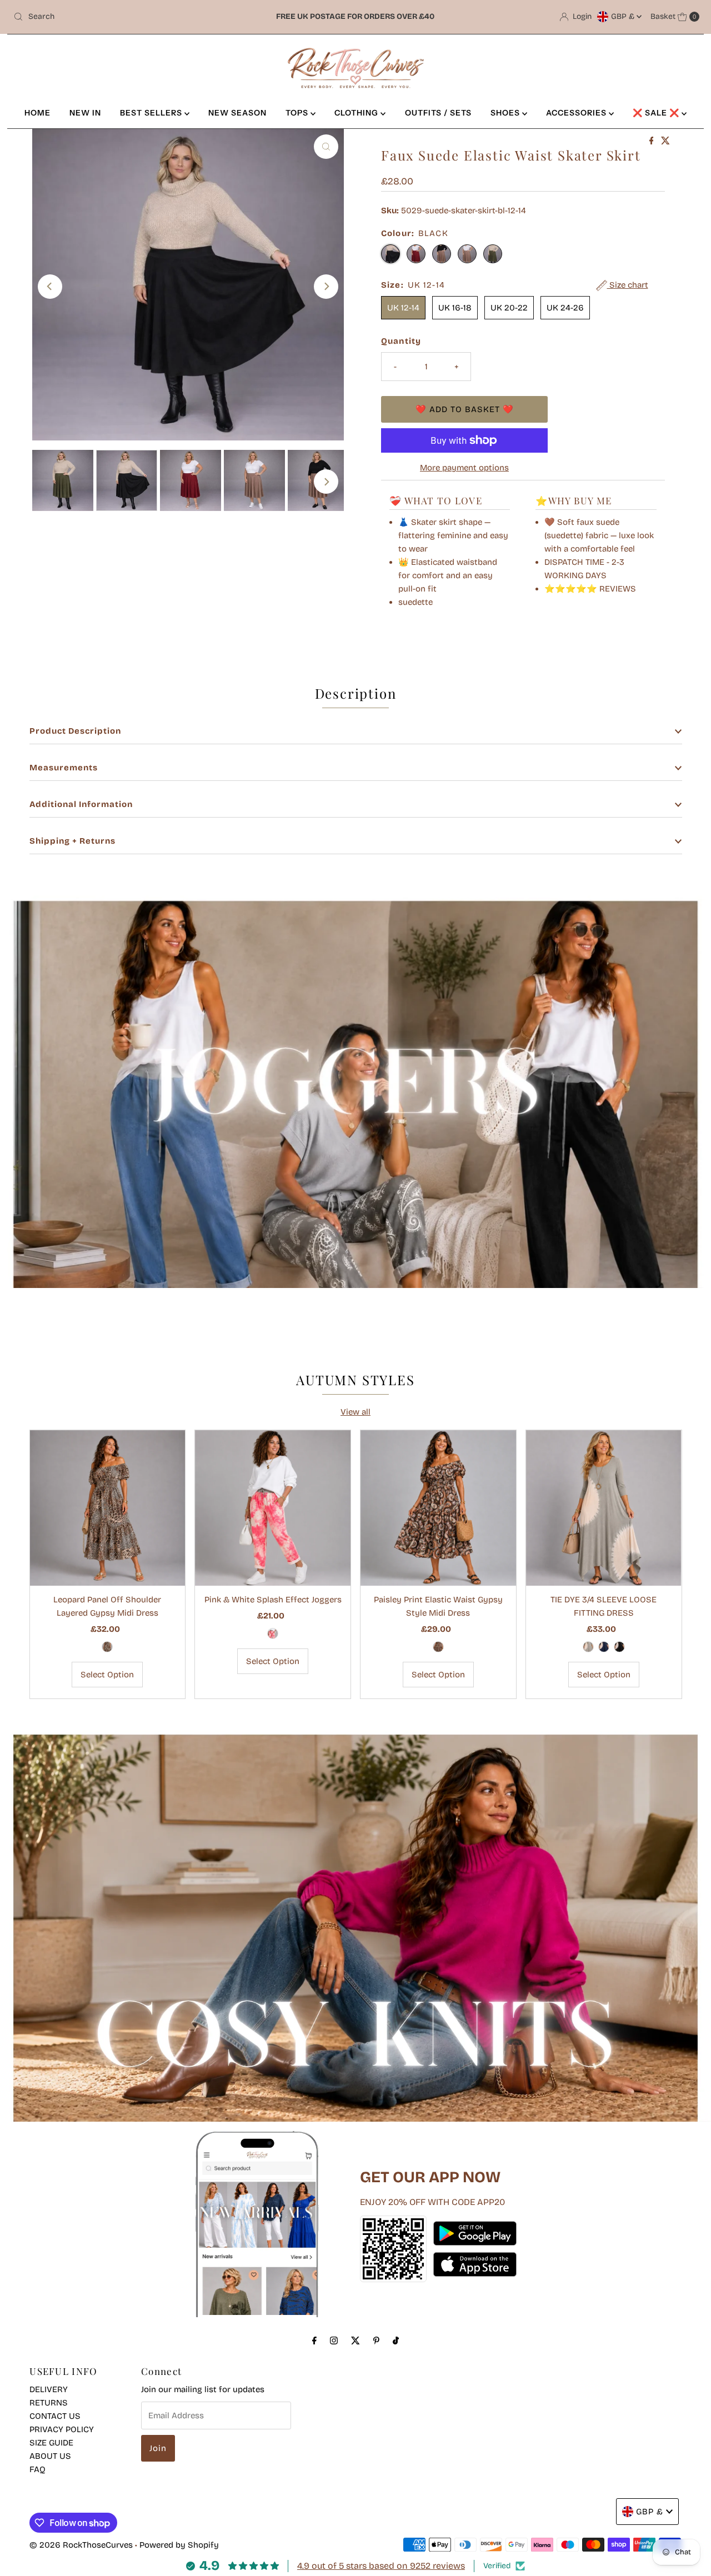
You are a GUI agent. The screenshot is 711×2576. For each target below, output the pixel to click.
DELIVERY (49, 2389)
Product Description (75, 731)
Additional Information (81, 804)
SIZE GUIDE (51, 2443)
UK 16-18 (455, 308)
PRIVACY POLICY (62, 2429)
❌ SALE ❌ (657, 113)
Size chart (628, 285)
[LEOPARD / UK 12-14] (107, 1647)
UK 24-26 (565, 308)
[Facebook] (314, 2341)
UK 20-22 (509, 308)
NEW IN (85, 113)
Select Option (107, 1675)
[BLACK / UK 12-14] (619, 1647)
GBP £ (624, 16)
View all (355, 1412)
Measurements (64, 768)
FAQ (37, 2469)
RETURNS (49, 2403)
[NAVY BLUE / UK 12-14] (604, 1647)
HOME (37, 113)
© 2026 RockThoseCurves (81, 2545)
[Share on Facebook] (653, 141)
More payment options (464, 468)
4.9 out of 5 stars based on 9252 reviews (381, 2566)
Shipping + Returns (72, 841)
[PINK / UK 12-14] (273, 1633)
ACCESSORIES (577, 113)
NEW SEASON (237, 113)
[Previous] (50, 287)
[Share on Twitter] (665, 141)
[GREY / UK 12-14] (588, 1647)
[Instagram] (334, 2341)
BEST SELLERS (152, 113)
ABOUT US (50, 2456)
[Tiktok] (396, 2341)
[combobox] (121, 17)
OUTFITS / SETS (438, 113)
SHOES (506, 113)
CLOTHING (357, 113)
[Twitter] (355, 2341)
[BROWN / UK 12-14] (438, 1647)
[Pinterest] (376, 2341)
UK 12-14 (403, 308)
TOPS (298, 113)
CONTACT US (55, 2416)
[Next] (326, 287)
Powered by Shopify (179, 2545)
